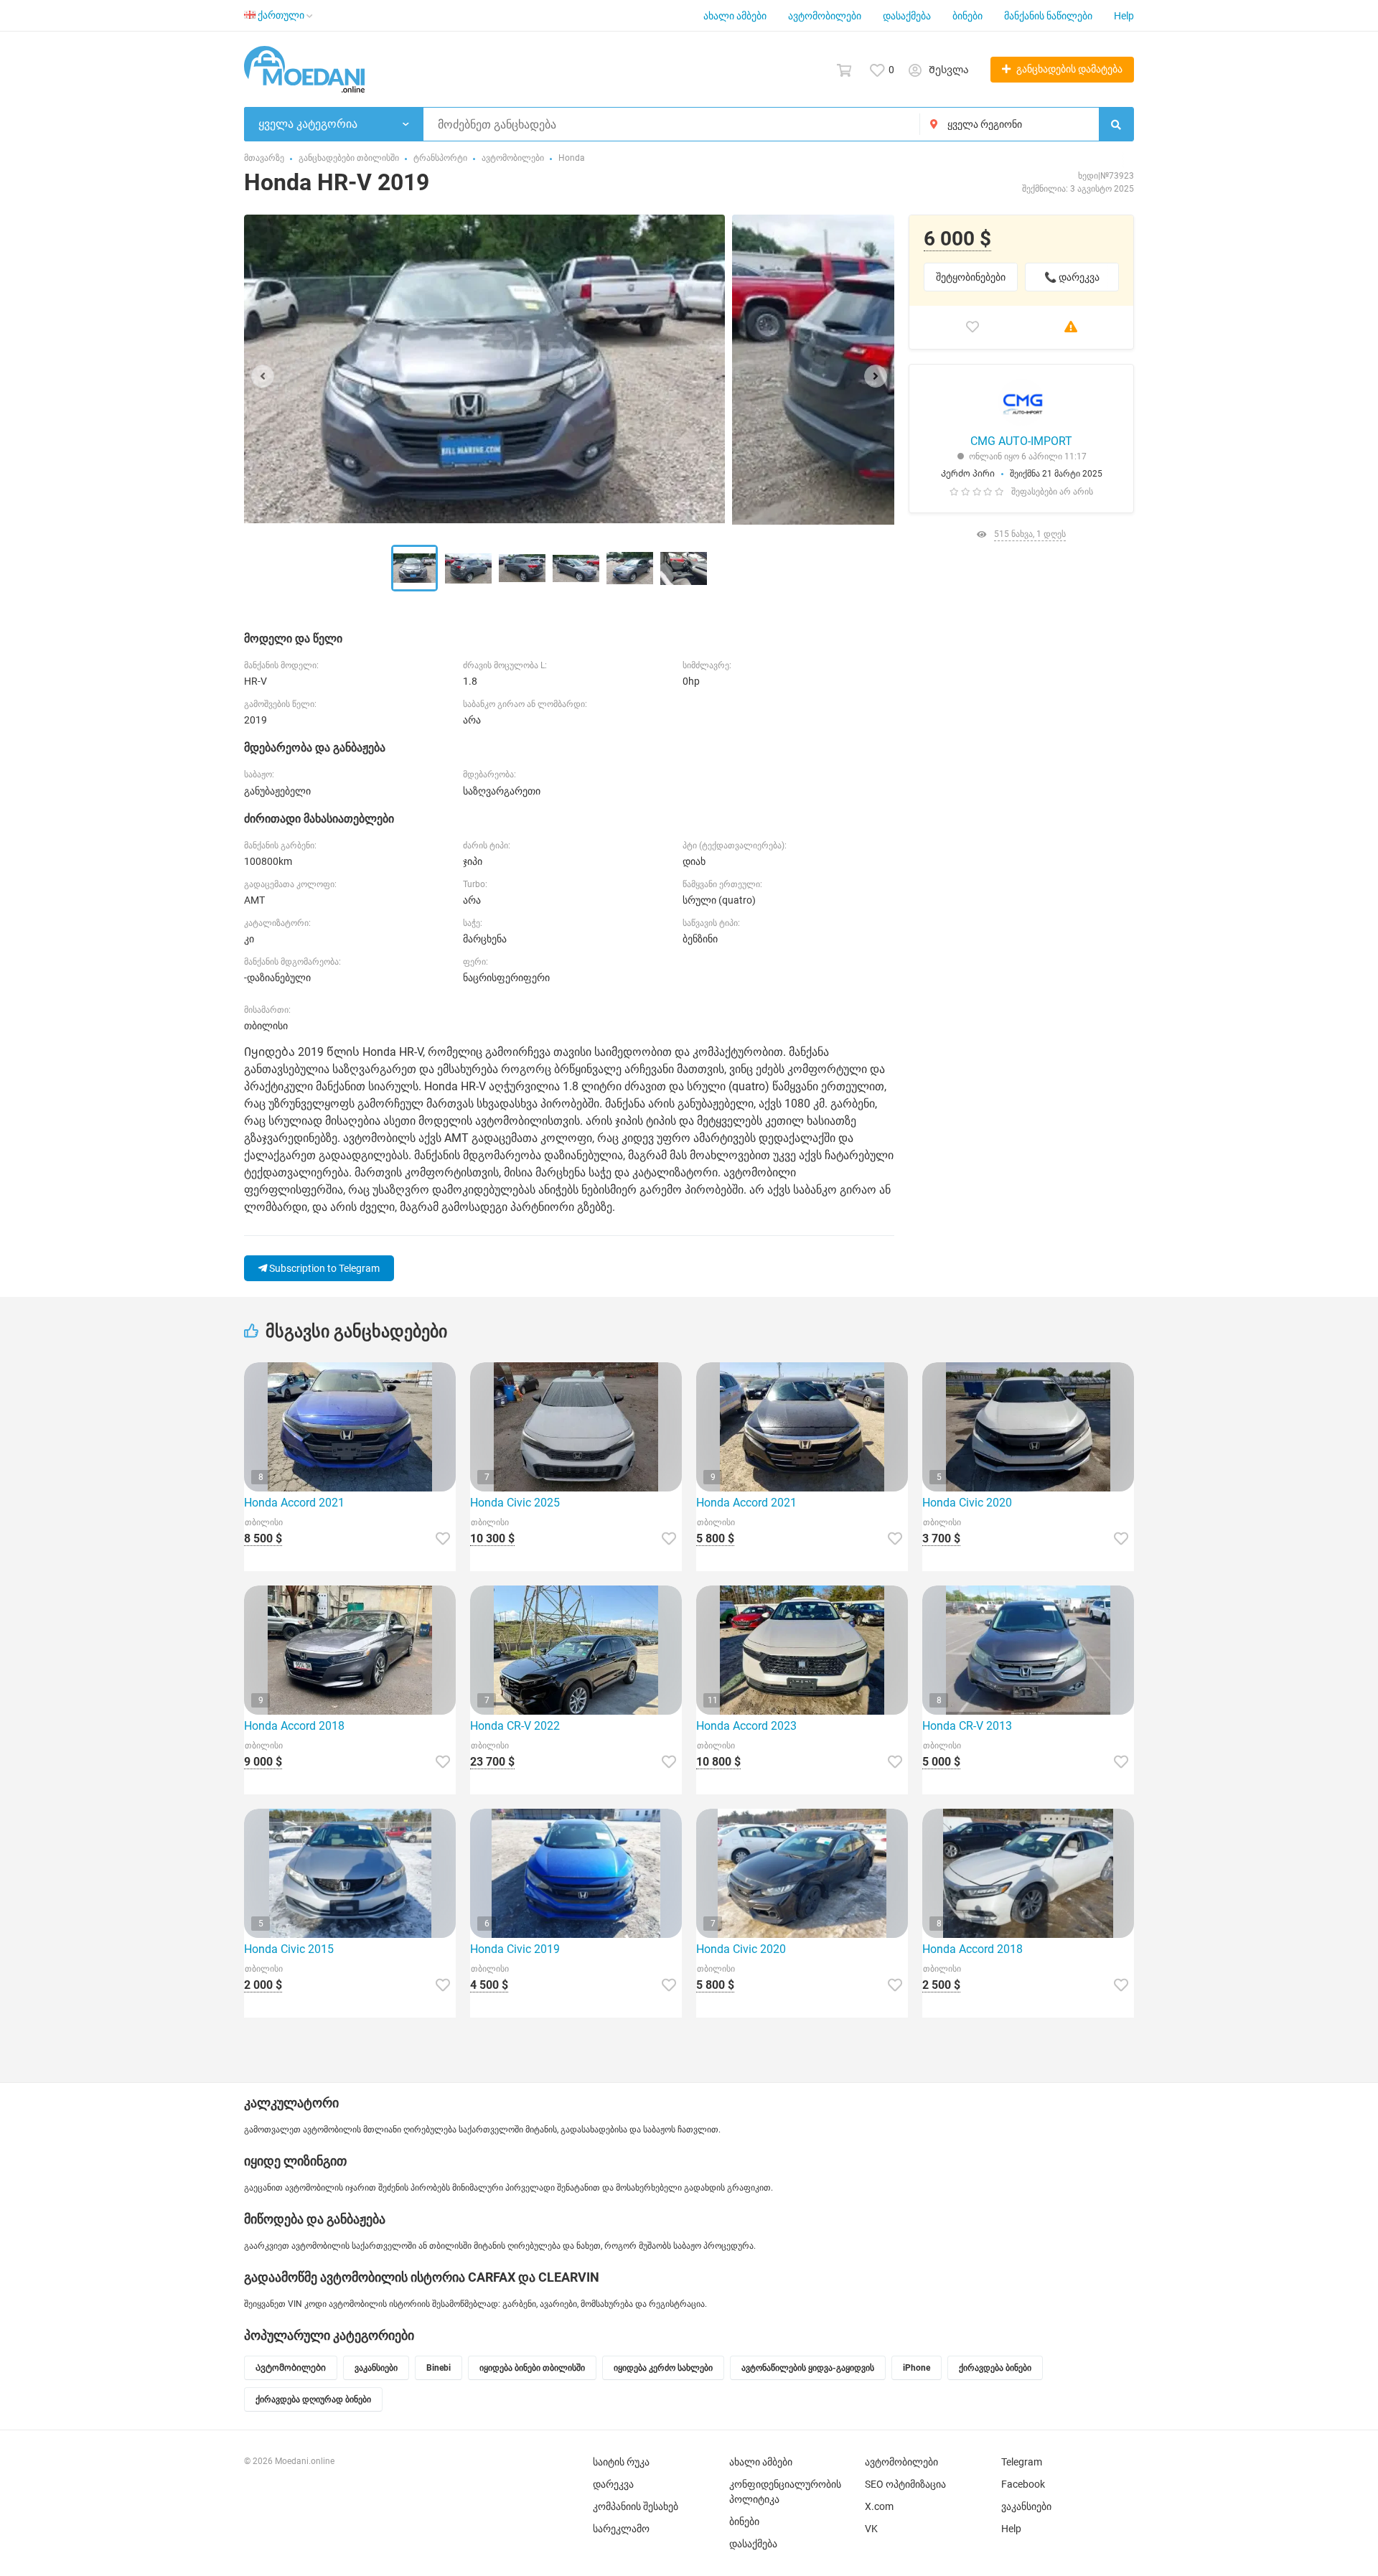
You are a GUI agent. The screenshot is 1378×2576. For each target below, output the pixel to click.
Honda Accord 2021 (294, 1503)
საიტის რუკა (621, 2462)
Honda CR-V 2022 (515, 1726)
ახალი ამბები (735, 16)
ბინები (967, 16)
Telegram (1022, 2462)
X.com (879, 2506)
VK (871, 2529)
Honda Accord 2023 (746, 1726)
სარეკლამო (621, 2529)
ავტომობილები (825, 16)
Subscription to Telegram (323, 1268)
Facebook (1023, 2484)
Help (1124, 16)
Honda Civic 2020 (967, 1503)
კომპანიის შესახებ (636, 2506)
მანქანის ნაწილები (1048, 16)
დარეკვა (613, 2484)
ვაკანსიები (1026, 2506)
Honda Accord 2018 (294, 1726)
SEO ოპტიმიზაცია (905, 2484)
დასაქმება (907, 16)
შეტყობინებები (971, 277)
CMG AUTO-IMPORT (1021, 441)
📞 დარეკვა (1072, 277)
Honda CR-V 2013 (967, 1726)
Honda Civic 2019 (515, 1949)
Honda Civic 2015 (289, 1949)
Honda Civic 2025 (515, 1503)
